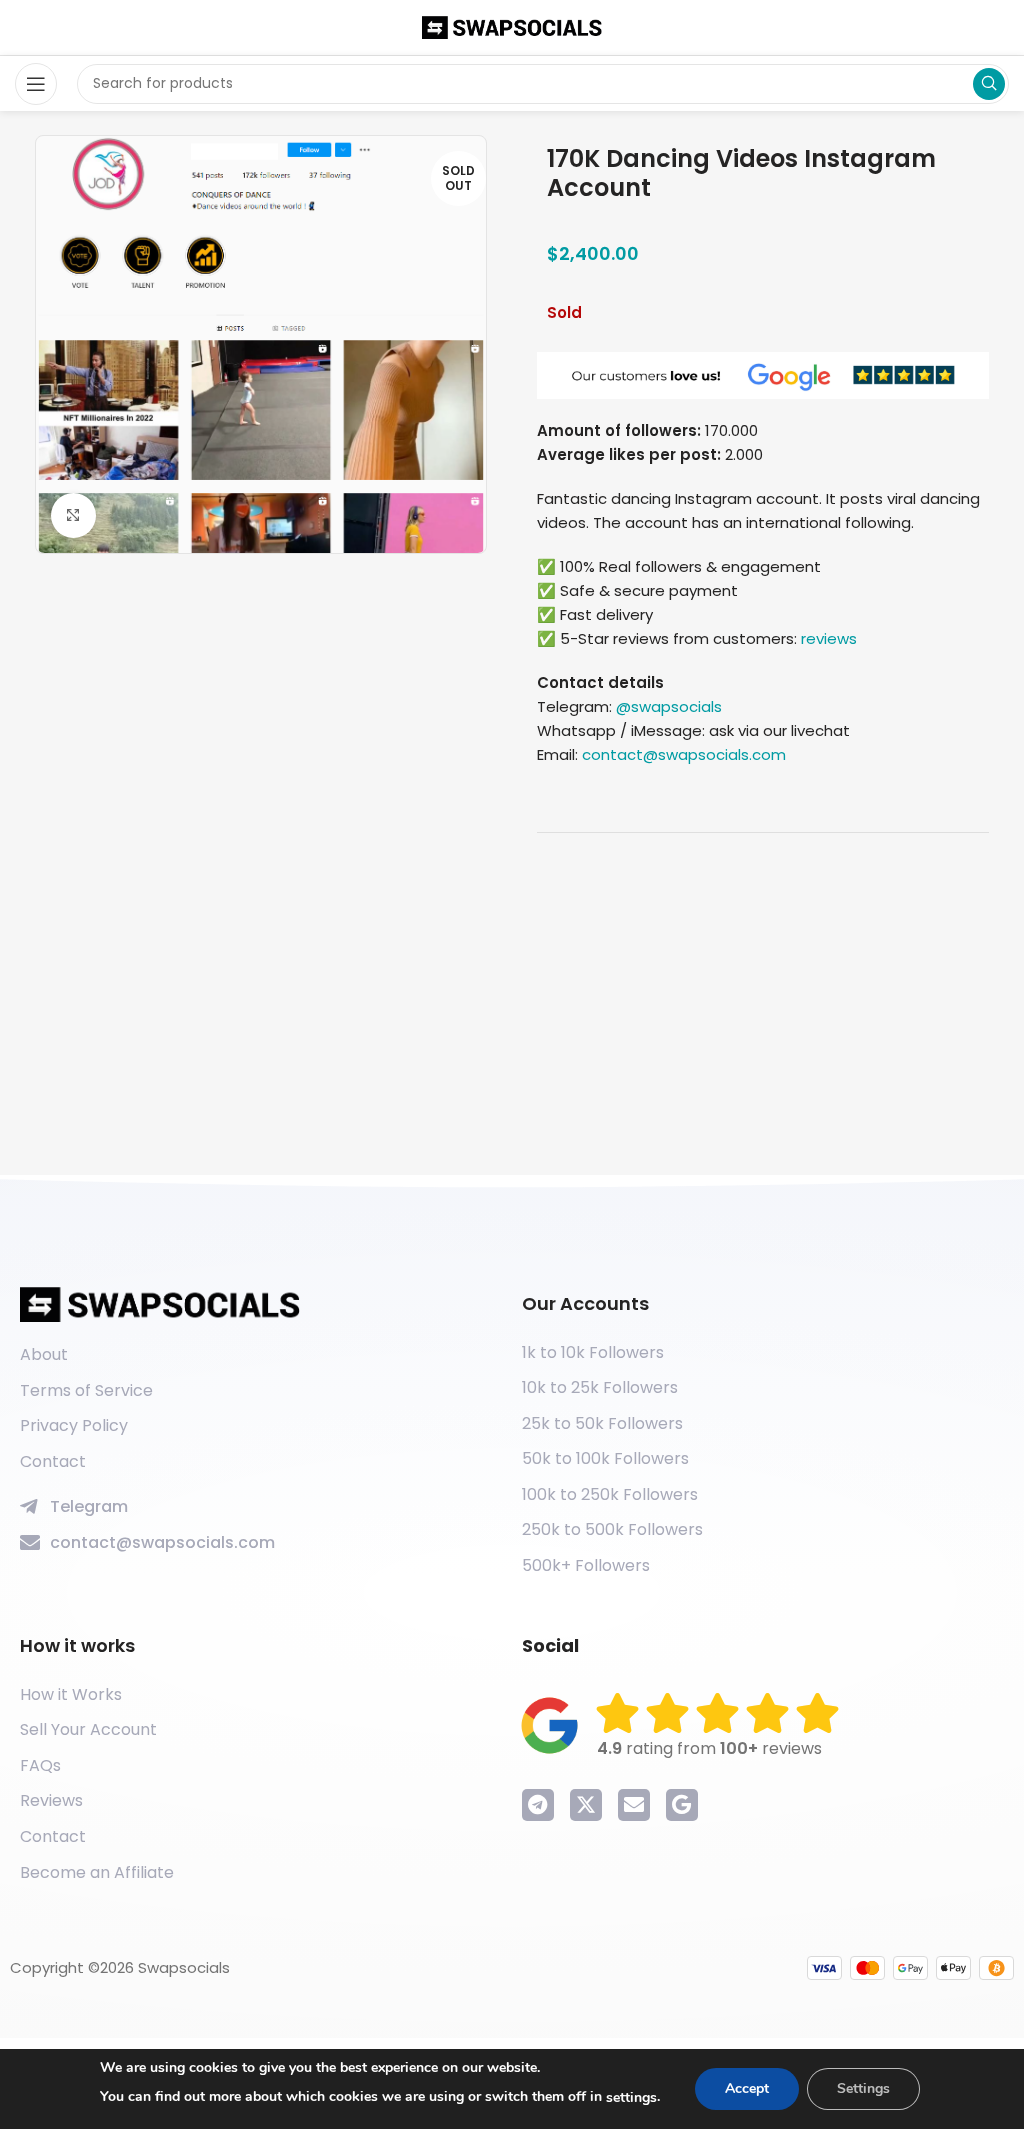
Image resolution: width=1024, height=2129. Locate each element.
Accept (747, 2088)
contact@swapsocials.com (684, 754)
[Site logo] (512, 26)
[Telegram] (538, 1805)
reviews (829, 638)
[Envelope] (634, 1805)
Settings (863, 2088)
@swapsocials (669, 706)
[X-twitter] (586, 1805)
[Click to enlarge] (73, 515)
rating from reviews (709, 1748)
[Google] (682, 1805)
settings (631, 2097)
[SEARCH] (989, 84)
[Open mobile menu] (36, 84)
